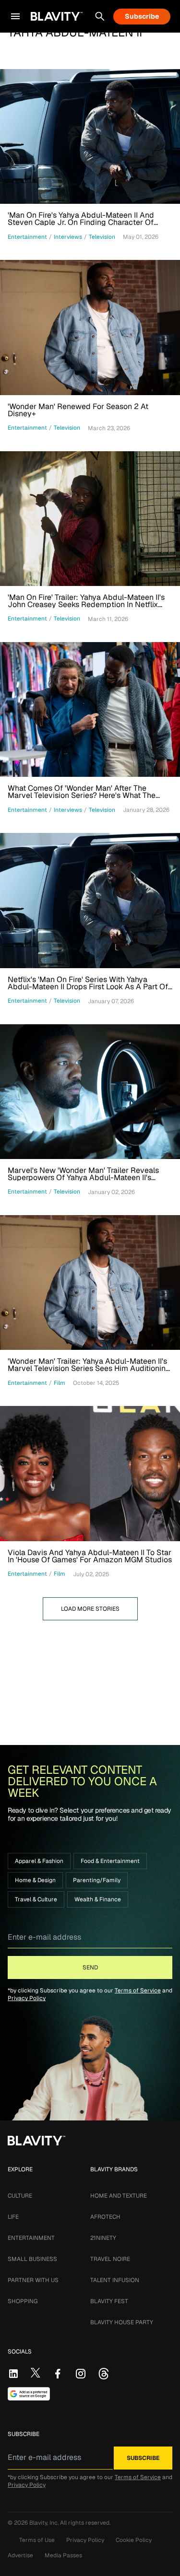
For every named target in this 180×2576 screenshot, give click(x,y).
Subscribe (142, 16)
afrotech (105, 2217)
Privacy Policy (27, 1998)
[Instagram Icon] (81, 2374)
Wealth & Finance (98, 1899)
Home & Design (35, 1880)
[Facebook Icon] (58, 2374)
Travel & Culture (36, 1899)
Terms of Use (37, 2540)
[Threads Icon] (104, 2374)
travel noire (110, 2259)
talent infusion (115, 2280)
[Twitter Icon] (36, 2373)
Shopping (23, 2301)
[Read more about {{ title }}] (90, 136)
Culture (20, 2196)
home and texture (119, 2196)
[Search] (100, 16)
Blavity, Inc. (45, 2523)
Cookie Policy (134, 2540)
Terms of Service (138, 1991)
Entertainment (31, 2238)
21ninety (103, 2238)
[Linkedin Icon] (13, 2374)
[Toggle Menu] (15, 16)
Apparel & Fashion (39, 1861)
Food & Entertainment (110, 1861)
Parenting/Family (97, 1880)
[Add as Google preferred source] (29, 2394)
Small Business (32, 2259)
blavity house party (122, 2322)
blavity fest (109, 2301)
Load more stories (90, 1609)
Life (13, 2217)
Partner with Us (33, 2280)
